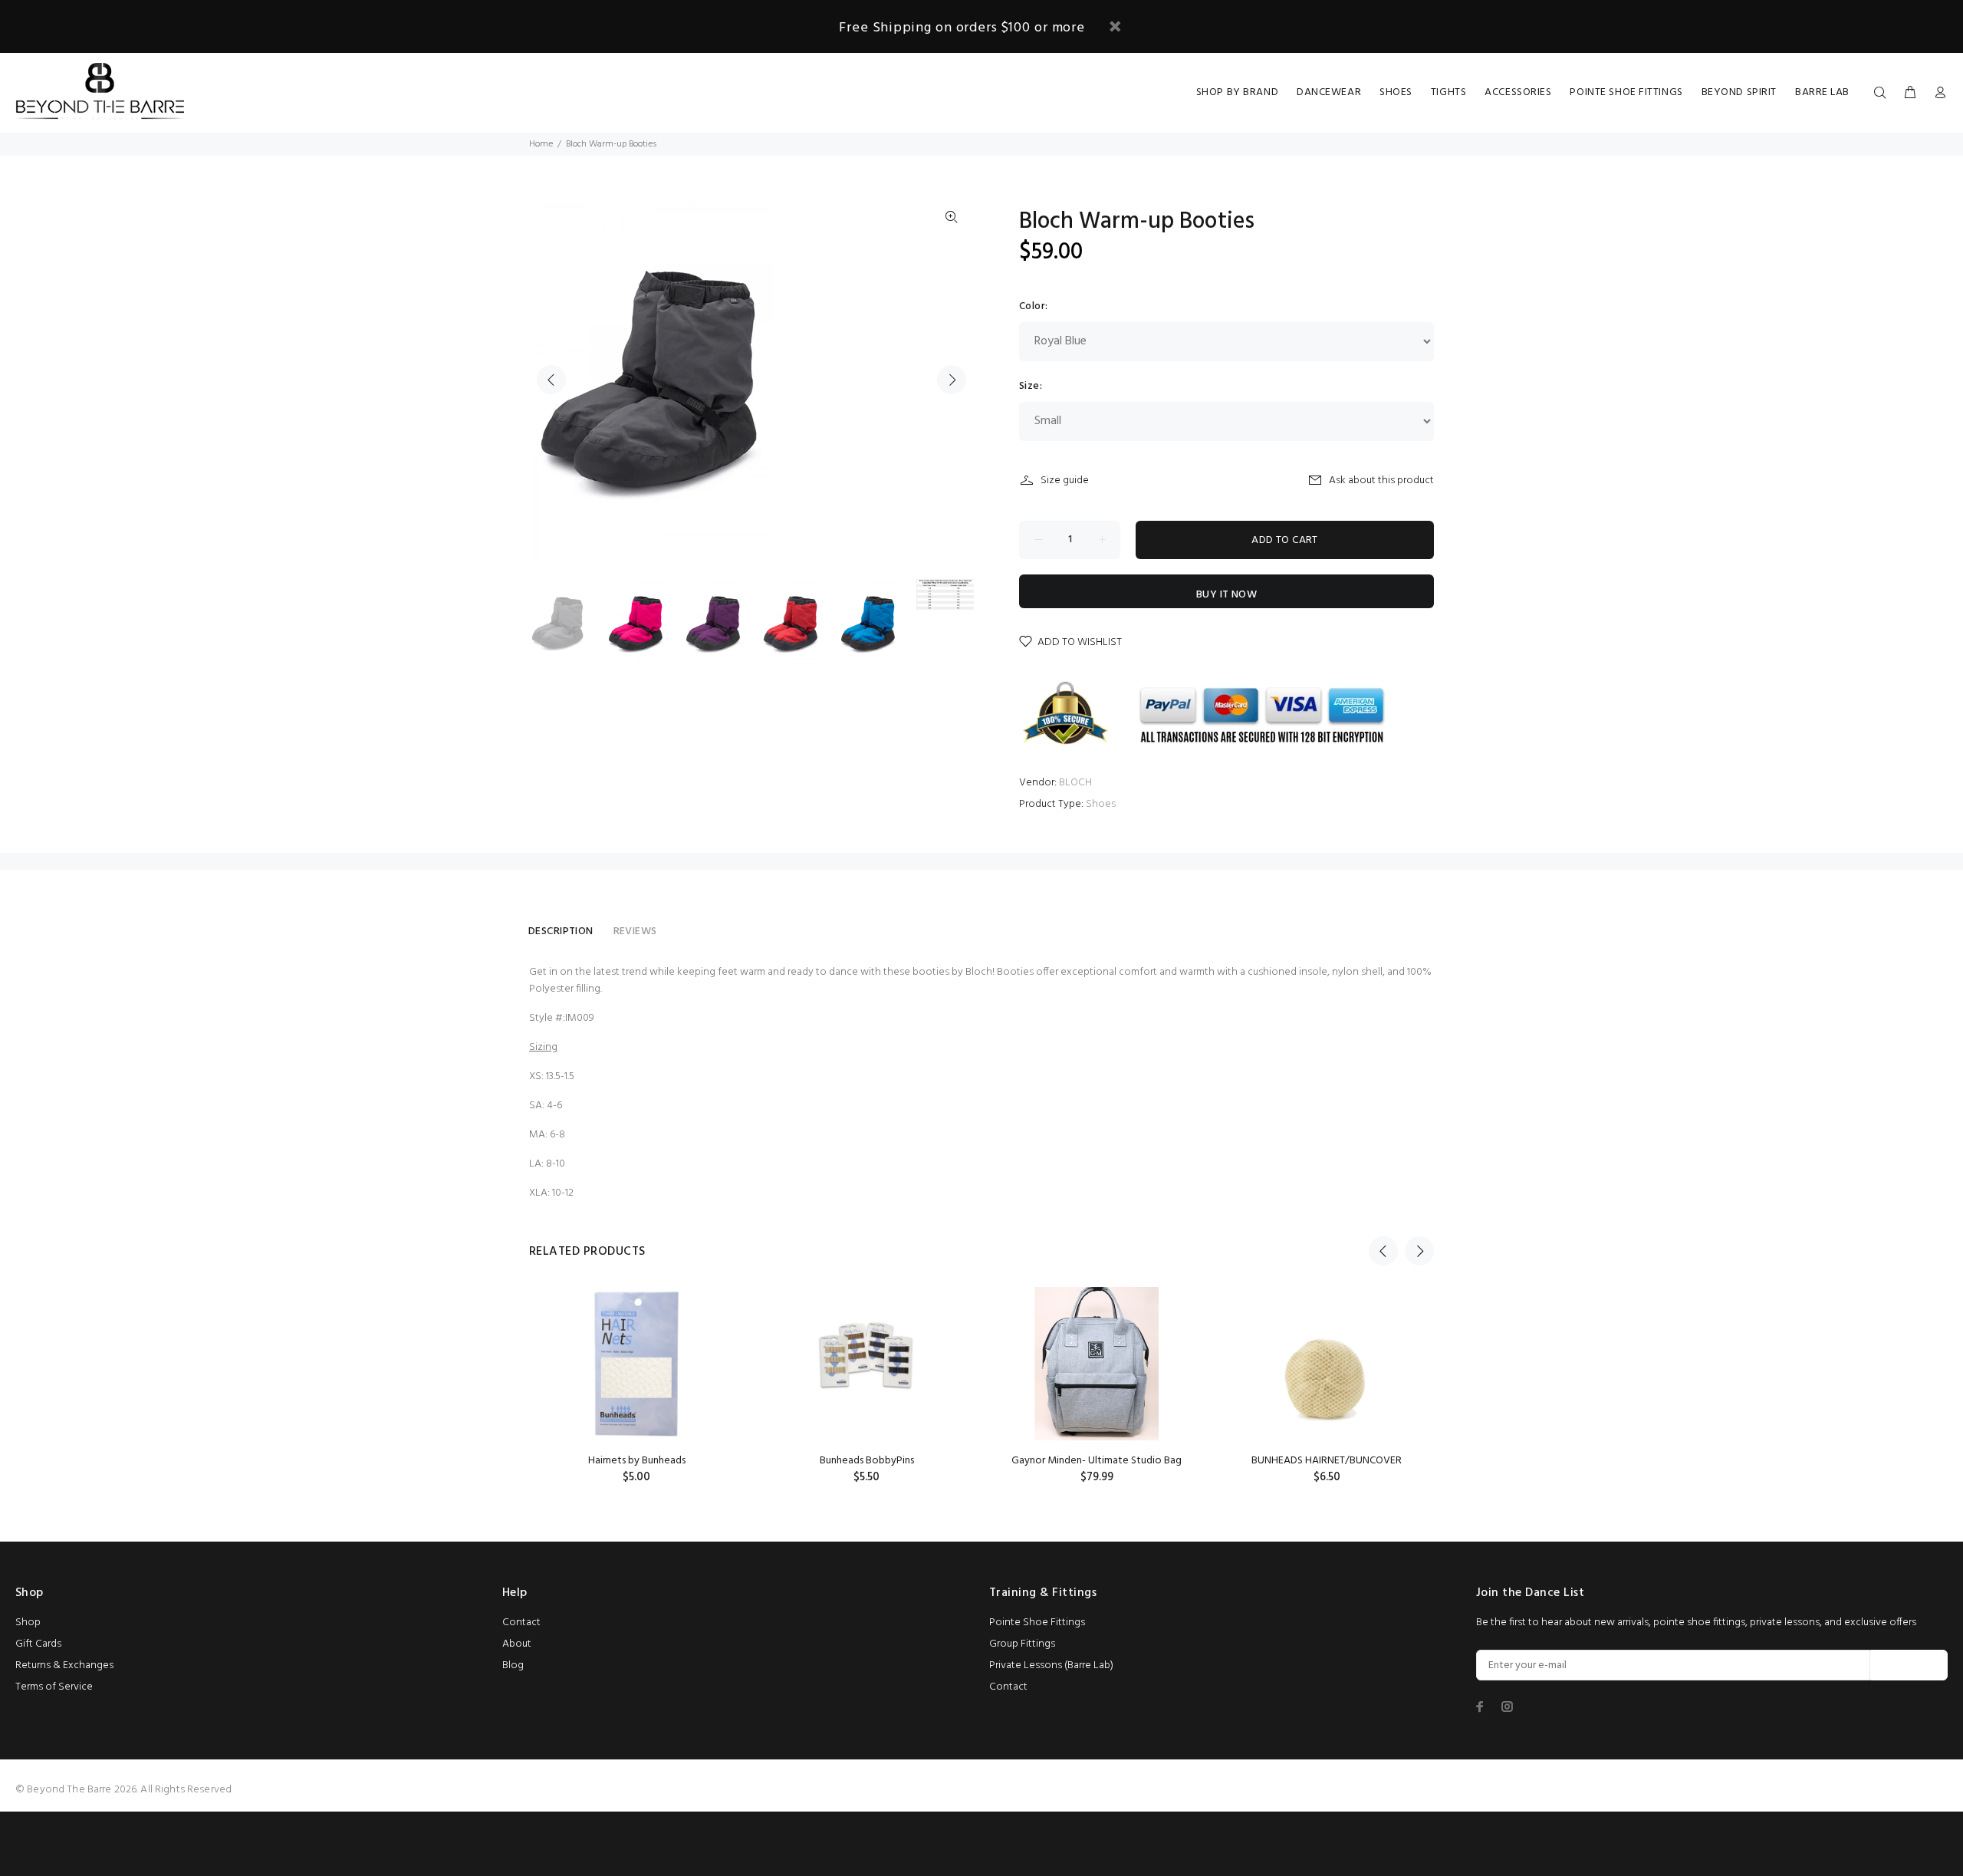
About (517, 1644)
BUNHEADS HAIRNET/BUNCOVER (1327, 1461)
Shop (28, 1623)
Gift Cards (38, 1644)
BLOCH (1075, 783)
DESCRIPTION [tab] (561, 931)
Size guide (1065, 481)
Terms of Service (54, 1687)
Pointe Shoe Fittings (1037, 1623)
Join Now (1909, 1665)
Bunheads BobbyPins (867, 1461)
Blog (513, 1665)
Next (952, 380)
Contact (521, 1623)
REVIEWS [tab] (635, 931)
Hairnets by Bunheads (637, 1461)
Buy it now (1226, 595)
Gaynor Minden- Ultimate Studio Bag (1097, 1461)
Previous (551, 380)
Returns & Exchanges (64, 1665)
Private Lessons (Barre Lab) (1051, 1665)
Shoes (1101, 804)
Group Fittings (1022, 1644)
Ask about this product (1381, 481)
